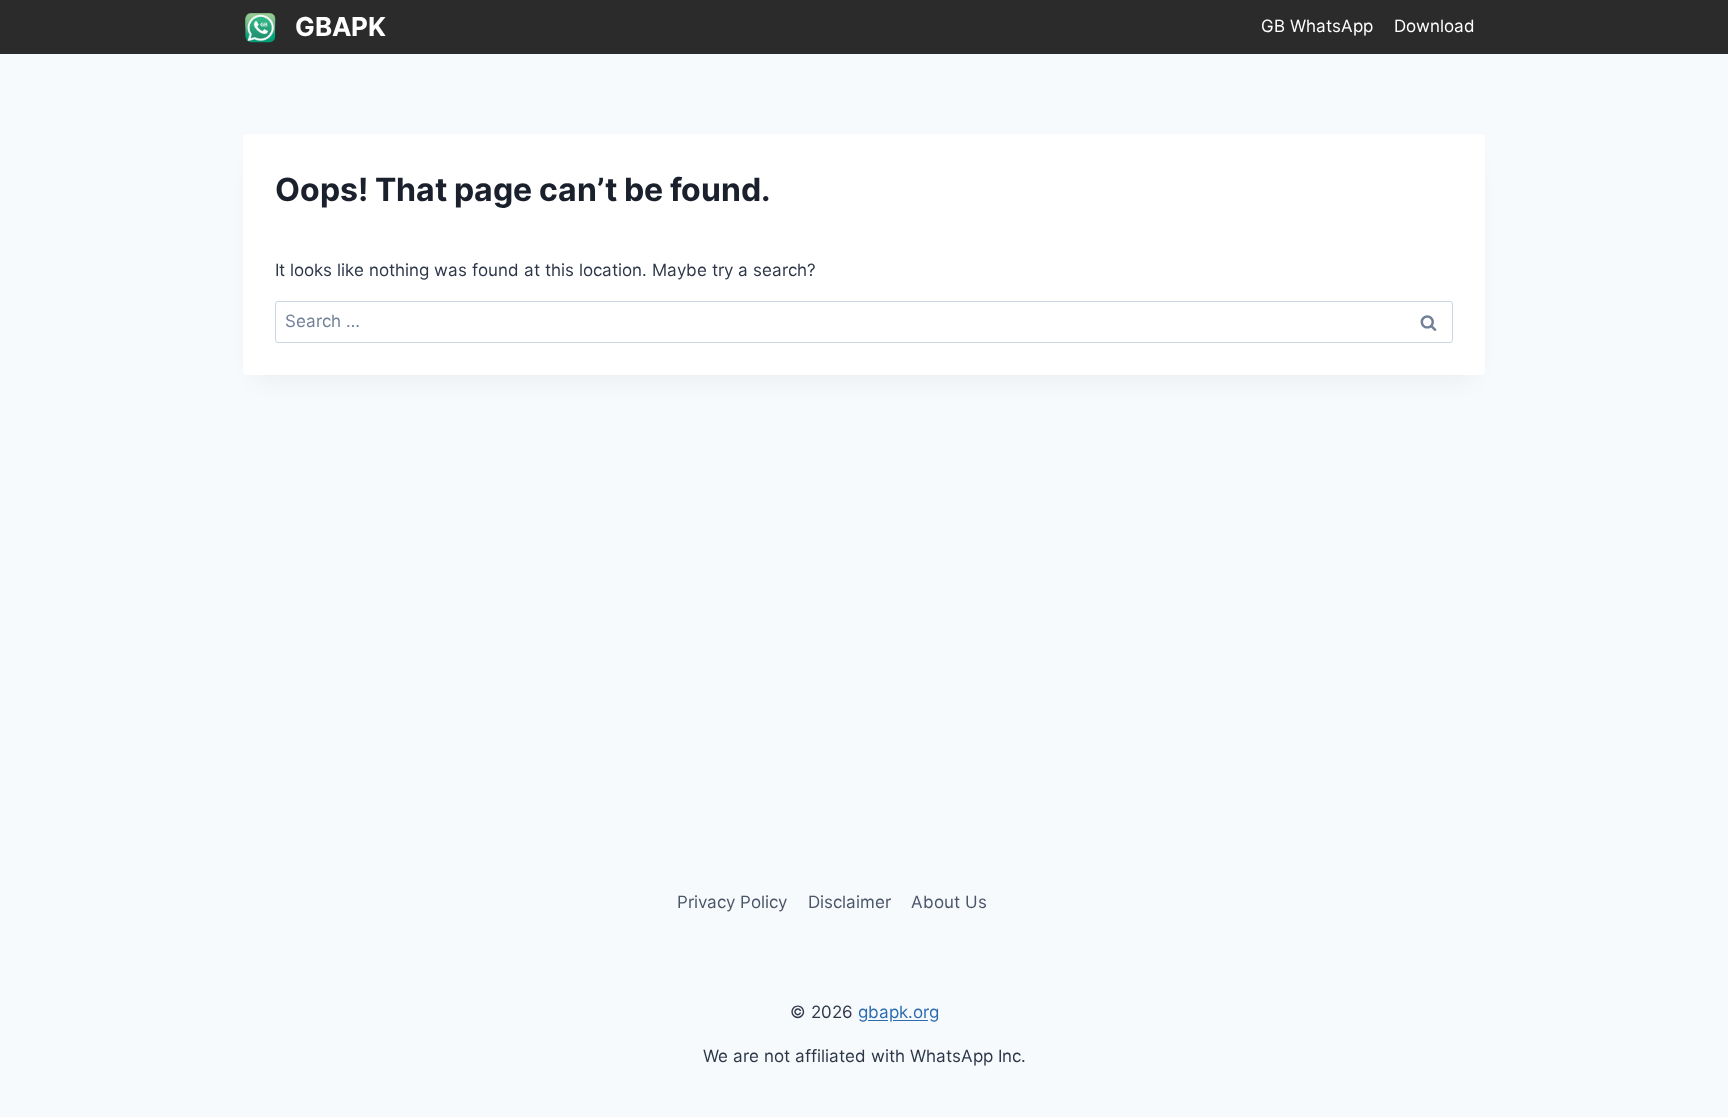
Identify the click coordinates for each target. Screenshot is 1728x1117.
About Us (949, 902)
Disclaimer (849, 902)
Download (1434, 26)
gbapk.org (898, 1012)
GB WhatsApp (1317, 26)
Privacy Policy (732, 902)
